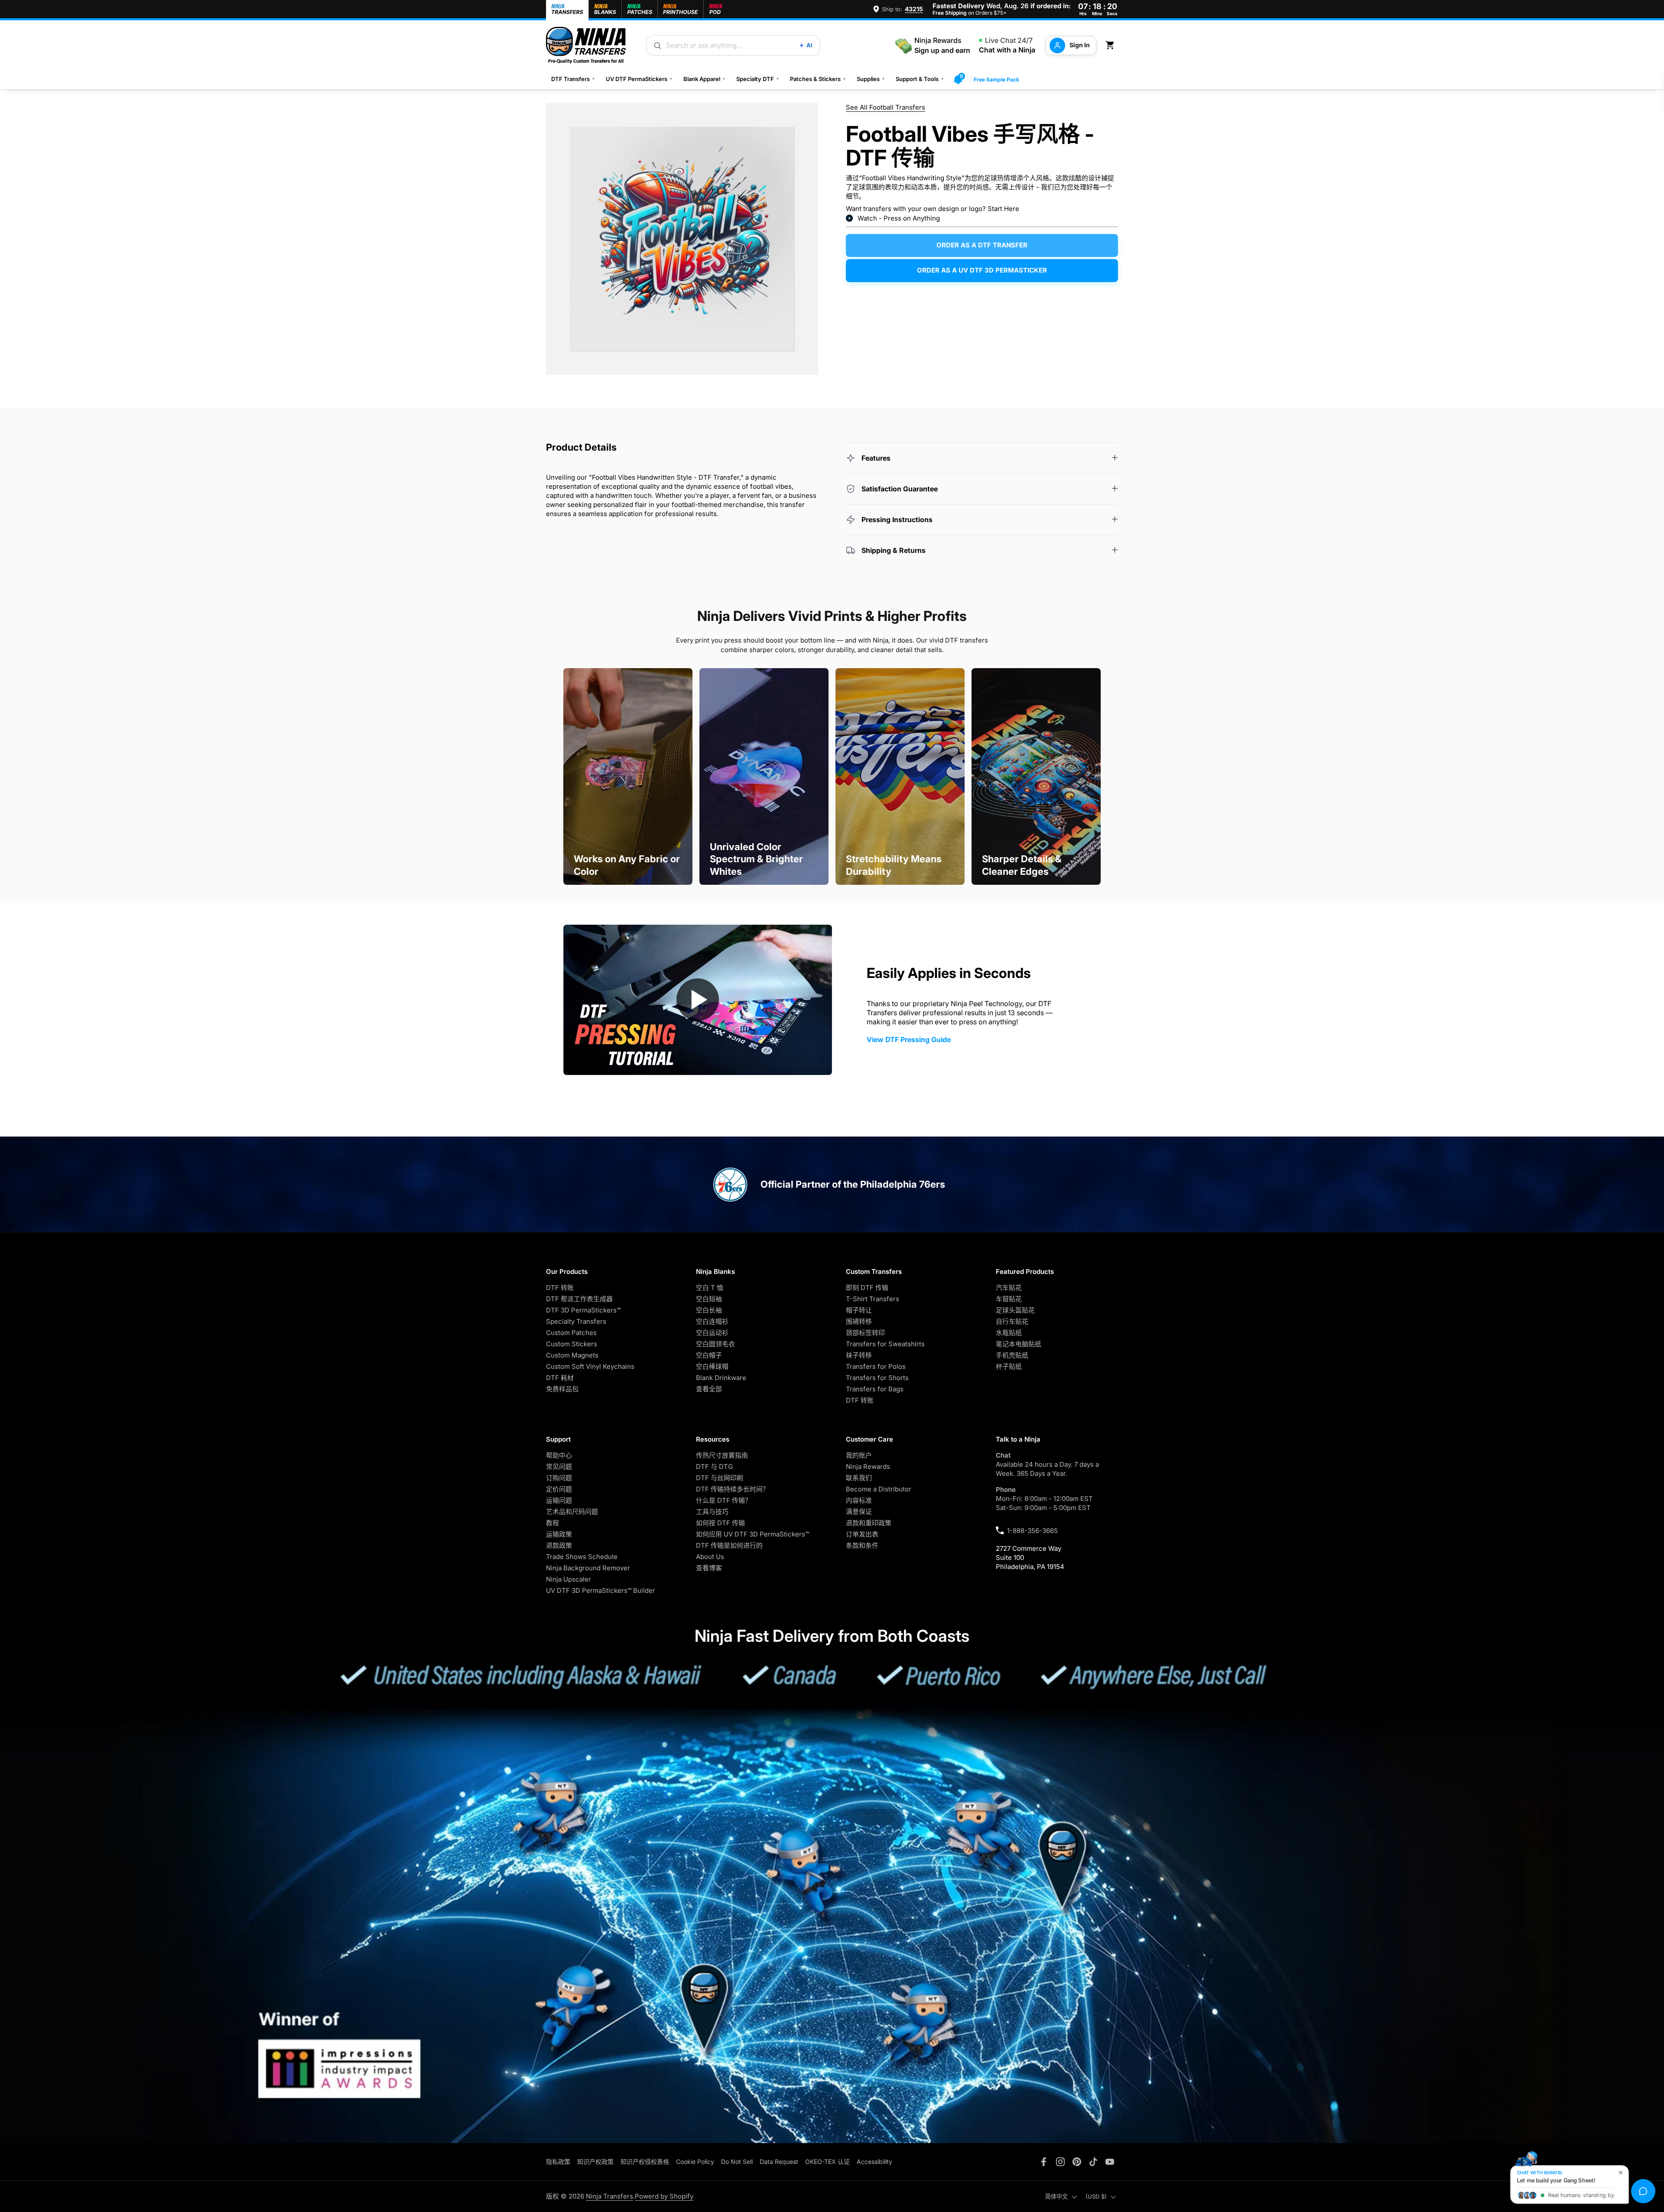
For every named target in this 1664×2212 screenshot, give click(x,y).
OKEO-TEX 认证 (827, 2162)
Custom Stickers (572, 1344)
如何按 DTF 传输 (720, 1523)
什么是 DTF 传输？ (724, 1500)
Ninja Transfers (609, 2196)
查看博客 (709, 1568)
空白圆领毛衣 (715, 1344)
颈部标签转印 (865, 1333)
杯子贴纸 (1009, 1366)
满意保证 (859, 1512)
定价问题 (559, 1489)
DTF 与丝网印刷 (720, 1478)
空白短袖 (709, 1299)
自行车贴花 (1012, 1321)
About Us (710, 1557)
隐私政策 (558, 2162)
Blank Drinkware (721, 1378)
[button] (1111, 45)
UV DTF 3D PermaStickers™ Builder (601, 1590)
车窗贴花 (1009, 1299)
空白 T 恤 (710, 1288)
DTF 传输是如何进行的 (729, 1545)
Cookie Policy (695, 2162)
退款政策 (559, 1545)
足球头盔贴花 (1015, 1310)
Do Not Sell (737, 2162)
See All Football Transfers (886, 107)
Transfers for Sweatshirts (885, 1344)
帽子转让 (859, 1310)
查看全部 (709, 1389)
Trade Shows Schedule (582, 1557)
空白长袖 (709, 1310)
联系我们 (859, 1478)
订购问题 (559, 1478)
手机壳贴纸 (1012, 1355)
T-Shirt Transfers (873, 1299)
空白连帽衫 (712, 1321)
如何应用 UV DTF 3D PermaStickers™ (752, 1534)
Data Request (779, 2162)
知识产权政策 (595, 2162)
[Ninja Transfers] (586, 45)
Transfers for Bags (875, 1389)
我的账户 (859, 1455)
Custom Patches (571, 1333)
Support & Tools (920, 79)
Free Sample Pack (996, 80)
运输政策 (559, 1534)
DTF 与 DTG (714, 1467)
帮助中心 (559, 1455)
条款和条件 (862, 1545)
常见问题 (559, 1467)
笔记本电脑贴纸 (1019, 1344)
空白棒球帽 (712, 1366)
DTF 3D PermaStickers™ (583, 1310)
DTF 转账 (560, 1288)
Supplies (871, 79)
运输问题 (559, 1500)
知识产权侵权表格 (645, 2162)
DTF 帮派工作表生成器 (579, 1299)
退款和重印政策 (869, 1523)
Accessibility (874, 2162)
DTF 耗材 (560, 1378)
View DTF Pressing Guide (909, 1039)
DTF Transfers (573, 79)
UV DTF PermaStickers (639, 79)
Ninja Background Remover (588, 1568)
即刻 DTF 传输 (867, 1288)
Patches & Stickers (818, 79)
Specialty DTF (758, 79)
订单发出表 (862, 1534)
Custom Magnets (572, 1355)
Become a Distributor (879, 1489)
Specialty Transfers (576, 1321)
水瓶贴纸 (1009, 1333)
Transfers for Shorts (877, 1378)
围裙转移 (859, 1321)
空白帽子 (709, 1355)
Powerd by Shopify (664, 2196)
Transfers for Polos (876, 1366)
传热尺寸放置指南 (722, 1455)
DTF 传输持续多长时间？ (733, 1489)
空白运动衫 (712, 1333)
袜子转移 (859, 1355)
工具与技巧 (712, 1512)
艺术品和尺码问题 (572, 1512)
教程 (552, 1523)
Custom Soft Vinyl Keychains (590, 1366)
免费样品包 (562, 1389)
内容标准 (859, 1500)
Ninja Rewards (868, 1467)
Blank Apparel (705, 79)
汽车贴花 (1009, 1288)
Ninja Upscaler (569, 1579)
